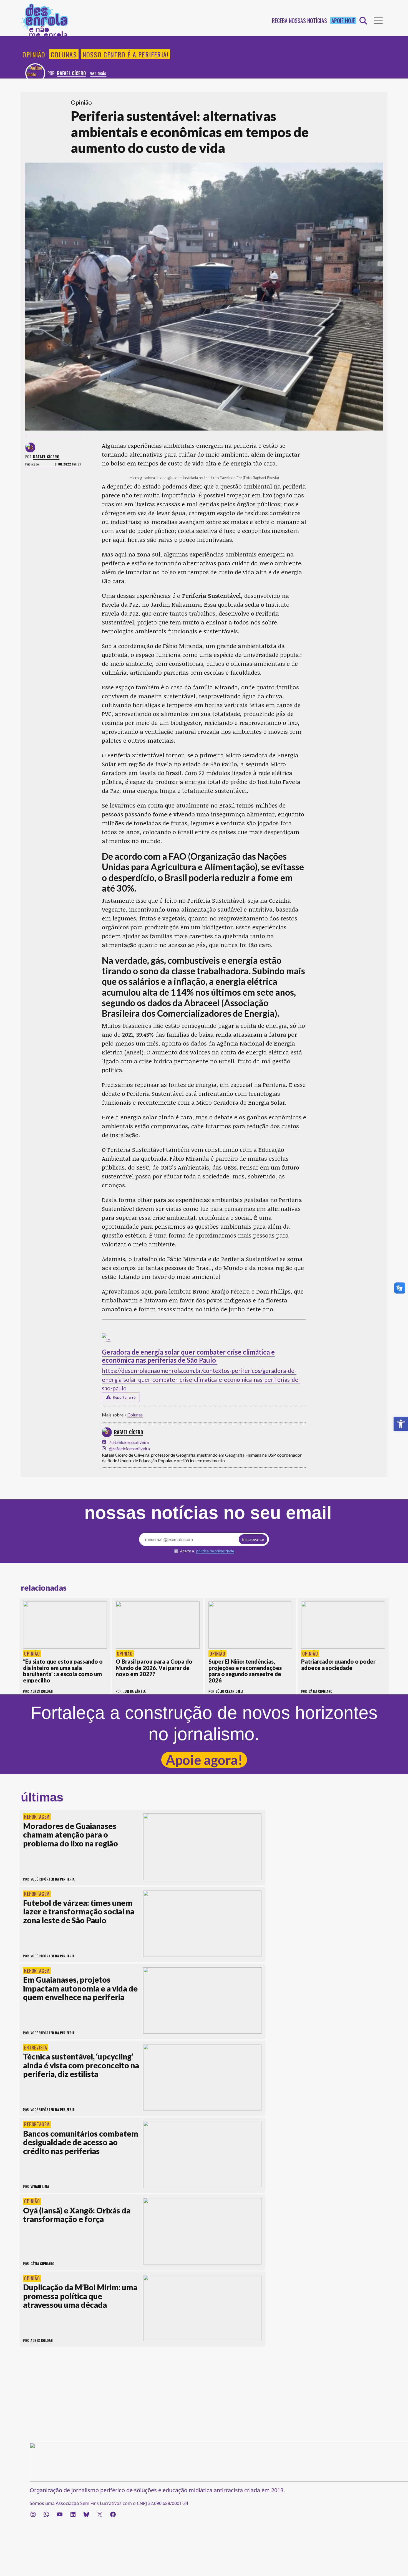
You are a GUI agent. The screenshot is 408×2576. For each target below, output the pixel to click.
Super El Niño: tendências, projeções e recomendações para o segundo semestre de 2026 (245, 1671)
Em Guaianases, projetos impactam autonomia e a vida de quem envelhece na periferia (80, 1988)
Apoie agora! (204, 1760)
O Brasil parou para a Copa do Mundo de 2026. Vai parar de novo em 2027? (154, 1668)
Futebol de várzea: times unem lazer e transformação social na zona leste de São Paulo (79, 1911)
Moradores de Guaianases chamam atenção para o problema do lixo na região (70, 1835)
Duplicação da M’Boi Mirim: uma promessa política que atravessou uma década (80, 2296)
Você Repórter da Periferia (53, 1879)
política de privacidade (215, 1551)
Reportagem (37, 1817)
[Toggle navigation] (378, 21)
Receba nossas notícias (299, 21)
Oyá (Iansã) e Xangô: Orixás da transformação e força (77, 2215)
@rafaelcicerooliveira (129, 1448)
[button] (401, 1424)
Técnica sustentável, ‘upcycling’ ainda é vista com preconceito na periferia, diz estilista (81, 2065)
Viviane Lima (40, 2186)
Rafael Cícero (71, 73)
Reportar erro (124, 1397)
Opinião (34, 54)
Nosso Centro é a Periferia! (125, 54)
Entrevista (36, 2048)
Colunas (64, 54)
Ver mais (98, 73)
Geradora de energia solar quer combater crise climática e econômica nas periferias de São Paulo (188, 1356)
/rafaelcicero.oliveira (129, 1442)
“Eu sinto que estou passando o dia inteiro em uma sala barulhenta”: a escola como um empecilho (63, 1671)
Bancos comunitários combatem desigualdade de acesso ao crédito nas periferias (81, 2142)
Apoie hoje (343, 21)
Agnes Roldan (42, 2340)
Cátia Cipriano (42, 2264)
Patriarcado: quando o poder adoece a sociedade (338, 1665)
